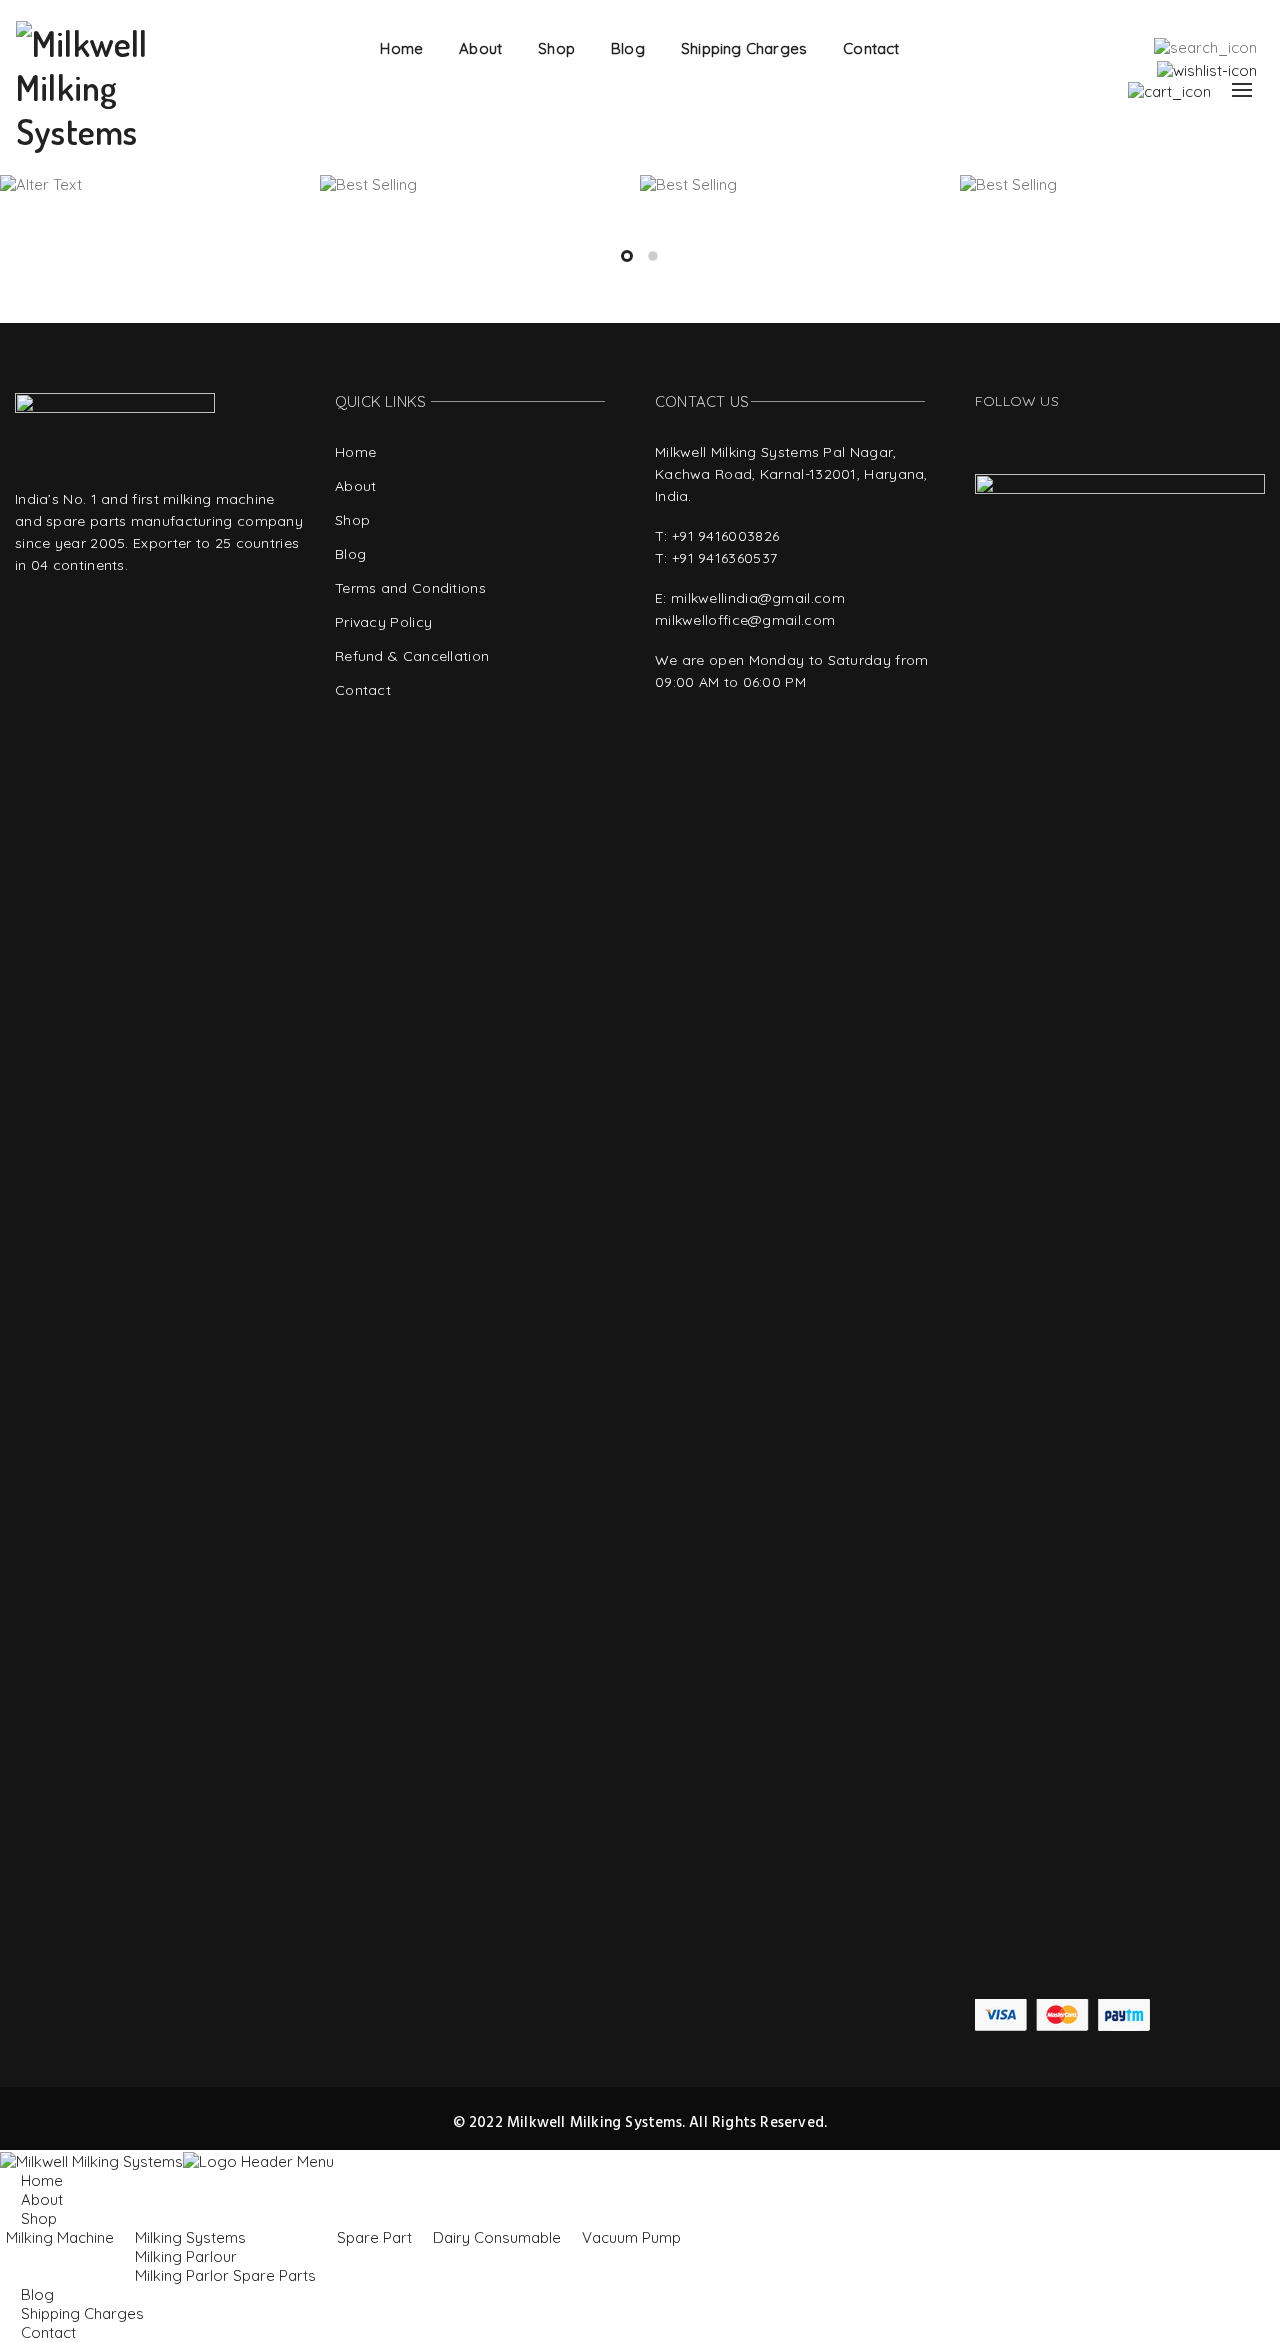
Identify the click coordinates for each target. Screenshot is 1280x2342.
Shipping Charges (744, 48)
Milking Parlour (186, 2256)
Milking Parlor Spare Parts (225, 2275)
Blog (628, 48)
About (480, 48)
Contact (871, 48)
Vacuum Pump (631, 2237)
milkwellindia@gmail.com (758, 598)
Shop (556, 48)
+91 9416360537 (724, 558)
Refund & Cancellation (412, 656)
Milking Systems (190, 2237)
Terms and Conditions (410, 588)
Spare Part (374, 2237)
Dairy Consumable (497, 2237)
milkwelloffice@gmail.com (745, 620)
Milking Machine (60, 2237)
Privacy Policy (383, 622)
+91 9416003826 (725, 536)
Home (401, 48)
